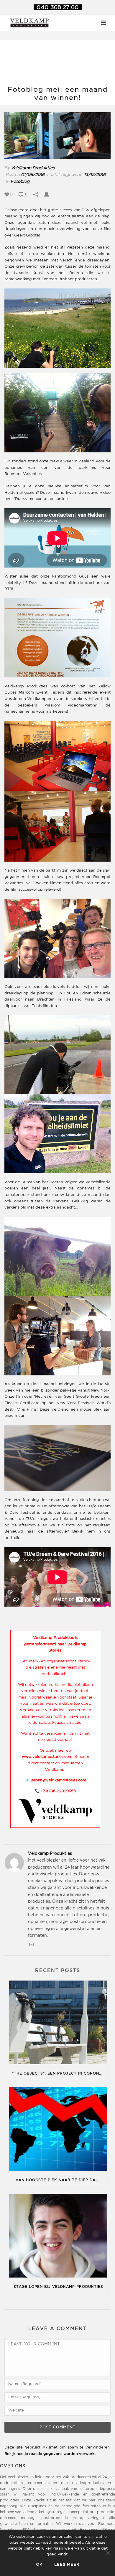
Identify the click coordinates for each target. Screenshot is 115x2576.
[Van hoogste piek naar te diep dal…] (58, 2130)
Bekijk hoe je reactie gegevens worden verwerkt (50, 2454)
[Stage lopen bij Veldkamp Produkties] (58, 2237)
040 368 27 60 (58, 7)
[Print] (49, 194)
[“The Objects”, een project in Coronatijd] (58, 2024)
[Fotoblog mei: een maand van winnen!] (57, 136)
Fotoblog (20, 182)
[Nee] (108, 2553)
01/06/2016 (33, 175)
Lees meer (67, 2565)
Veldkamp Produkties (33, 168)
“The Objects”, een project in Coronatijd (60, 2074)
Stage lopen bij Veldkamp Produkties (58, 2287)
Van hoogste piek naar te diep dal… (58, 2180)
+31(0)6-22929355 (58, 1791)
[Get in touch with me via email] (32, 1946)
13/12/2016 (95, 175)
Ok (39, 2565)
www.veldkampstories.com (47, 1757)
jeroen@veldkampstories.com (58, 1780)
